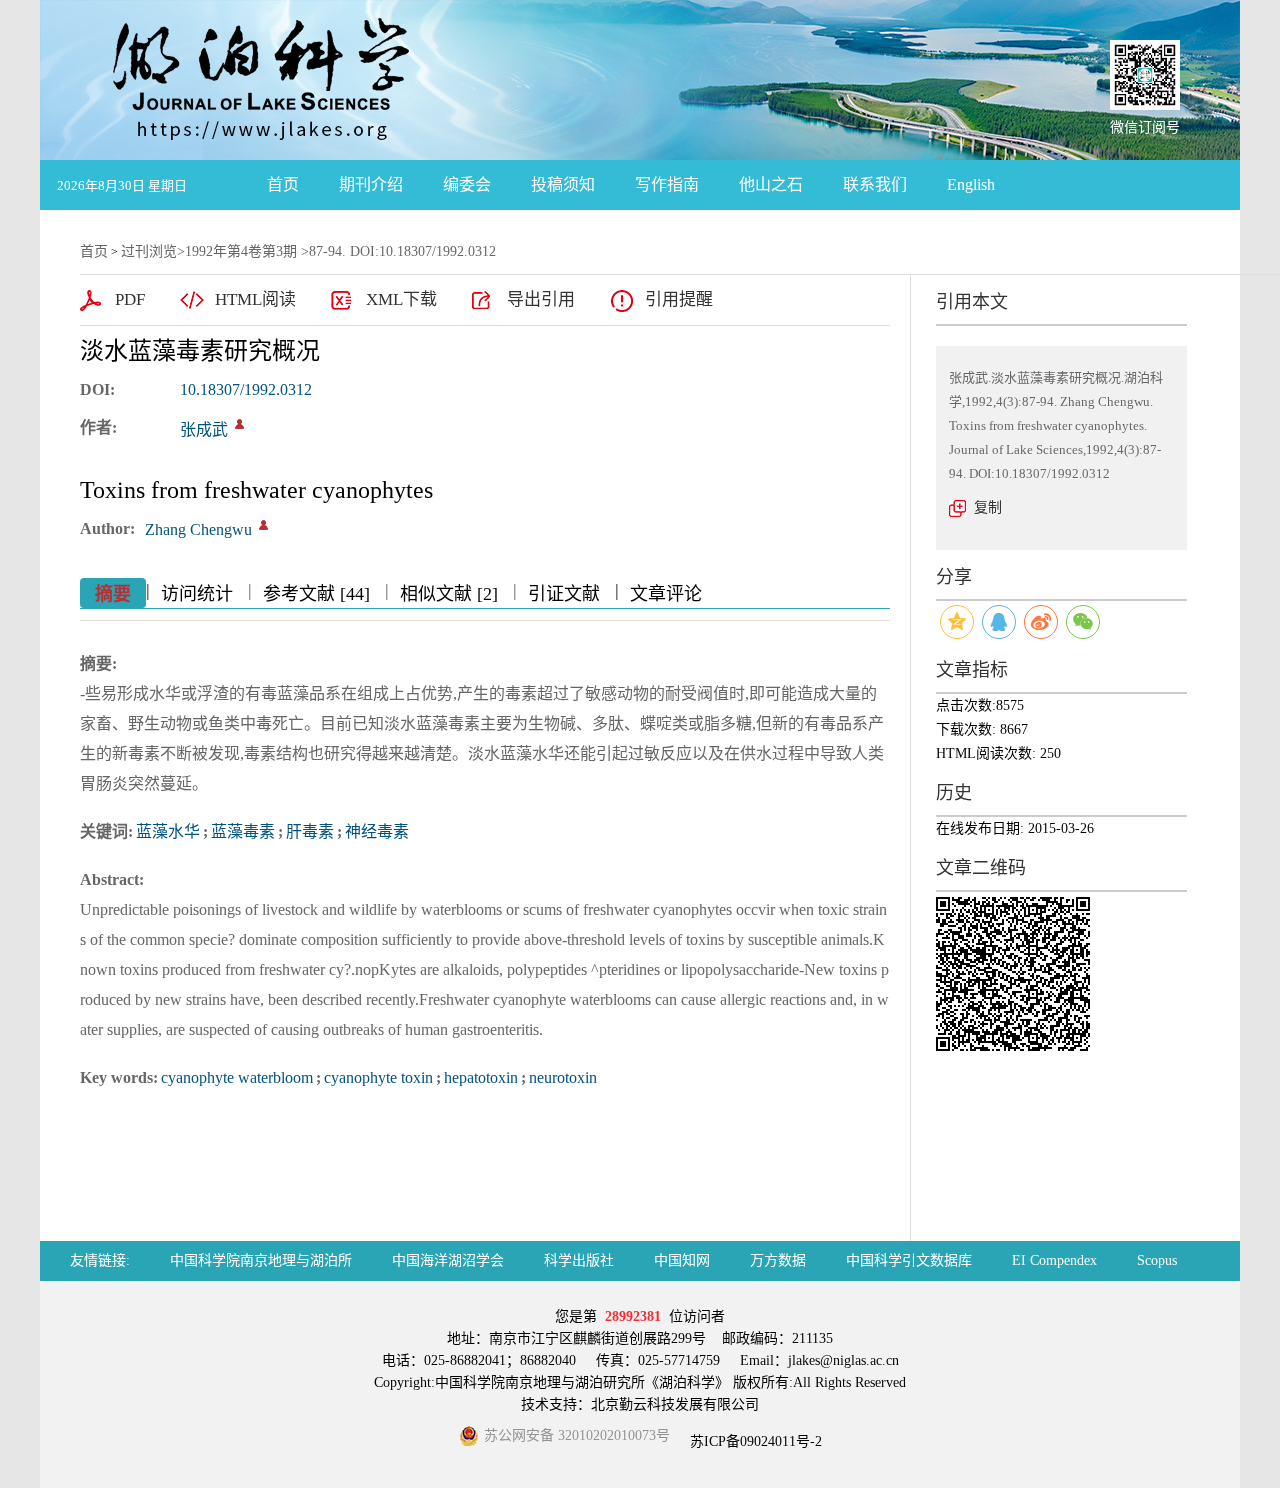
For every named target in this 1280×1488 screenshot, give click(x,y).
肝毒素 (310, 831)
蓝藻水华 (168, 831)
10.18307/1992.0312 (246, 389)
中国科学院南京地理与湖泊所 (261, 1260)
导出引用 (541, 299)
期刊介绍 (371, 184)
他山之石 (771, 184)
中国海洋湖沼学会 (448, 1260)
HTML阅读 (255, 299)
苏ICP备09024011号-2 (754, 1441)
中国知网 (682, 1260)
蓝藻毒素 (243, 831)
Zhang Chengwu (198, 529)
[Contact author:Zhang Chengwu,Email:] (263, 525)
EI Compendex (1054, 1260)
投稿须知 (563, 184)
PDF (130, 299)
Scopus (1157, 1260)
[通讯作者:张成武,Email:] (239, 424)
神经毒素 (377, 831)
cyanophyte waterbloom (237, 1077)
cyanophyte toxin (378, 1077)
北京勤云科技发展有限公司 (675, 1404)
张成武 (204, 429)
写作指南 (667, 184)
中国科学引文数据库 (909, 1260)
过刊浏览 (149, 251)
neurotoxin (563, 1077)
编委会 (467, 184)
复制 (988, 507)
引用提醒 (679, 299)
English (971, 184)
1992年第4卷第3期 (241, 251)
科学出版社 (579, 1260)
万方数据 (778, 1260)
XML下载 (401, 299)
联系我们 (875, 184)
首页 (283, 184)
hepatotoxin (481, 1077)
